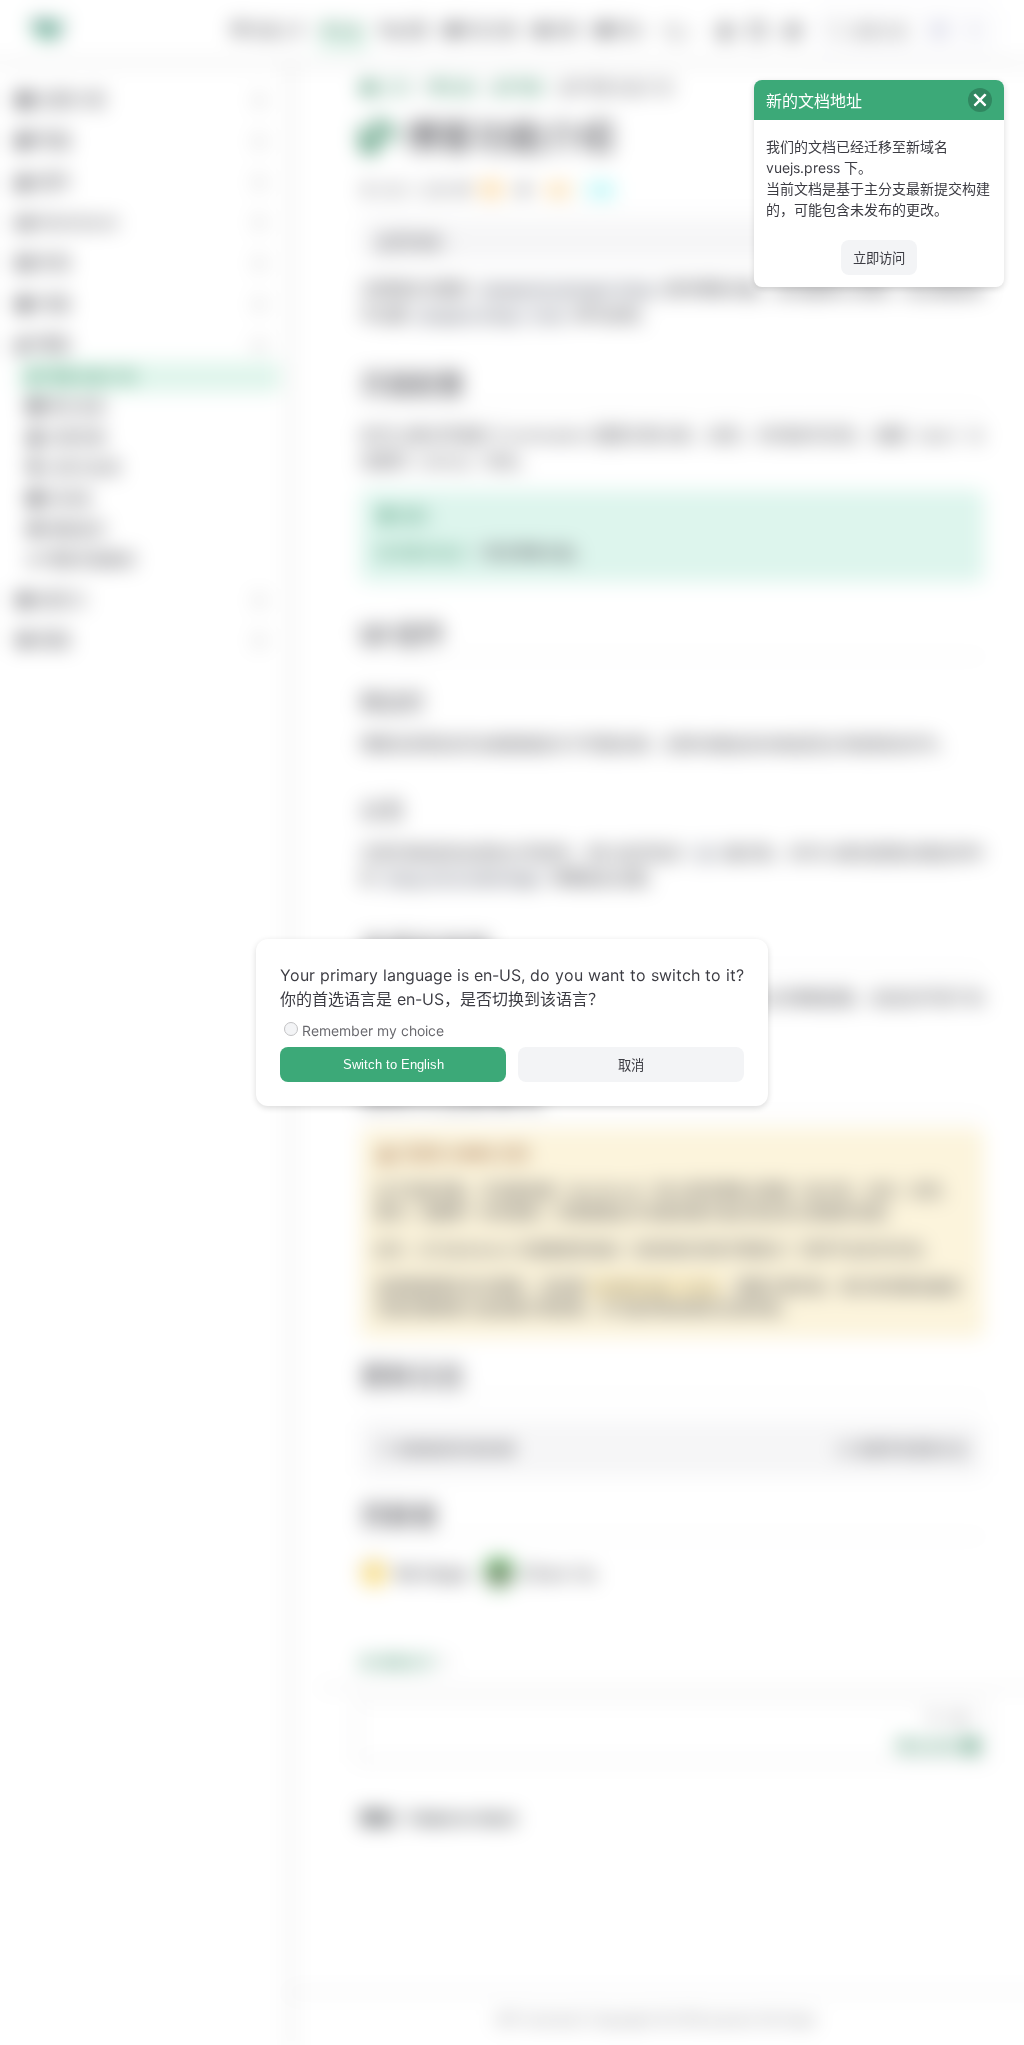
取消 (631, 1065)
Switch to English (393, 1064)
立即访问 (879, 258)
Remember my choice (373, 1030)
